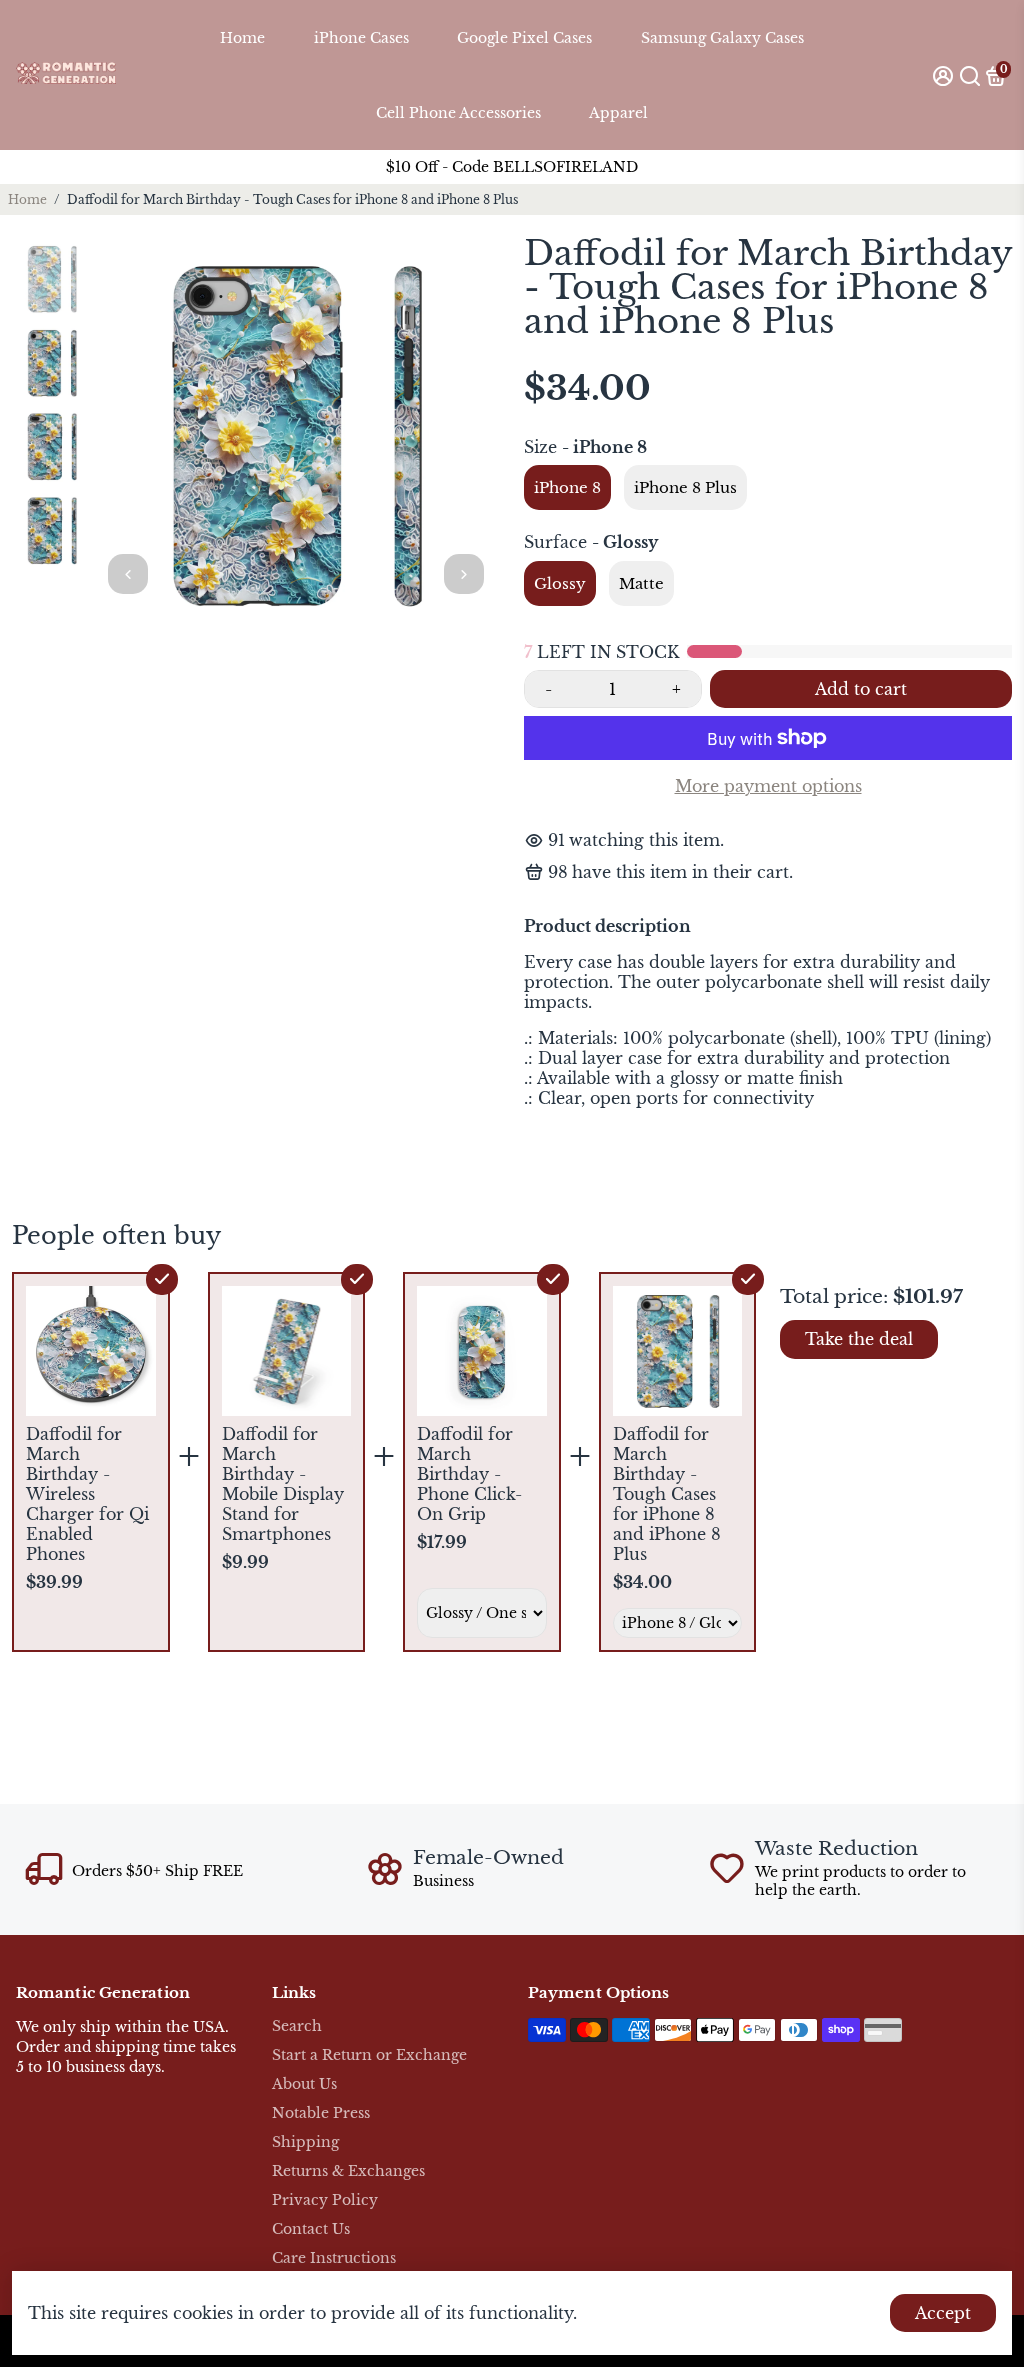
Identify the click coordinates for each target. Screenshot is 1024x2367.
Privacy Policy (325, 2200)
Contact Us (311, 2229)
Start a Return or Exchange (369, 2055)
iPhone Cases (361, 38)
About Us (304, 2084)
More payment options (768, 786)
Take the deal (859, 1339)
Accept (943, 2313)
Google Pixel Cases (524, 38)
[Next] (464, 574)
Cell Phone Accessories (458, 113)
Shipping (305, 2142)
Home (242, 38)
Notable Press (321, 2113)
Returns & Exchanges (348, 2171)
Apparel (618, 113)
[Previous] (128, 574)
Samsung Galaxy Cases (722, 38)
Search (297, 2026)
